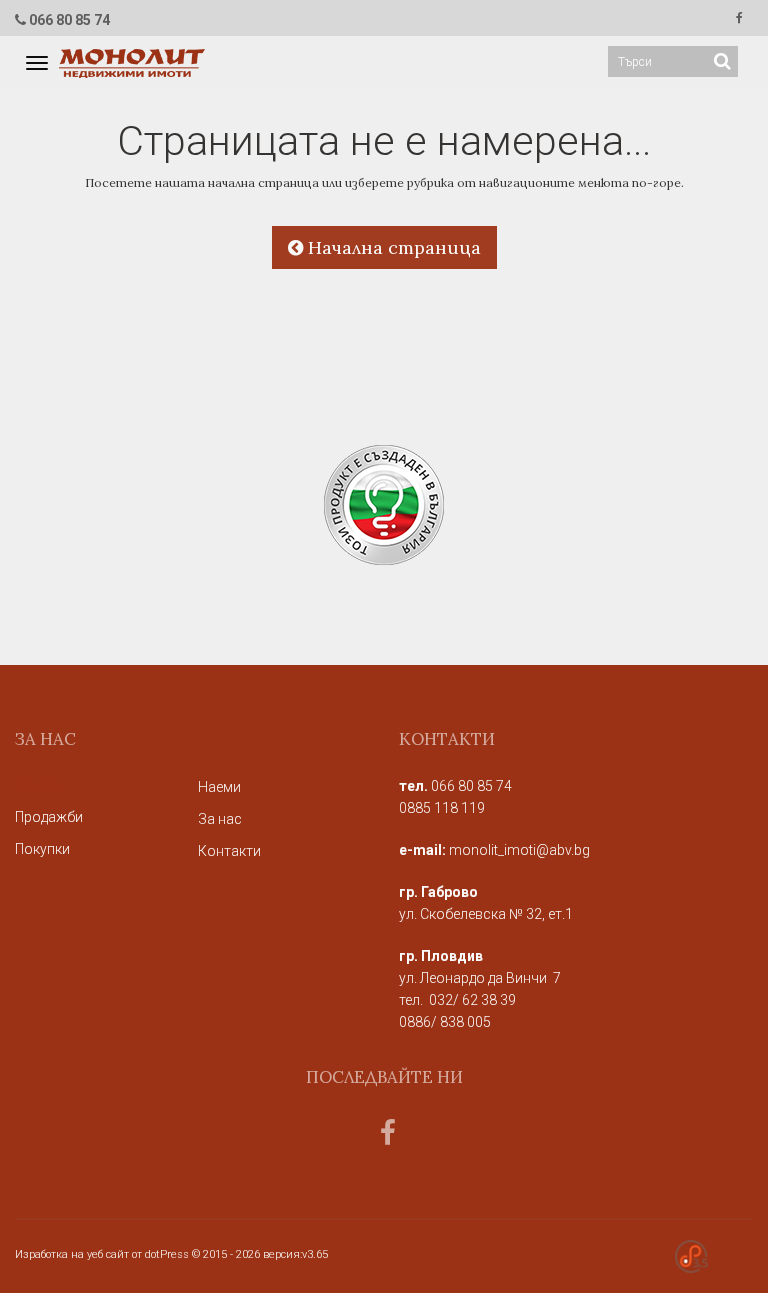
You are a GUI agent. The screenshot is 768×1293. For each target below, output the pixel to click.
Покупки (42, 849)
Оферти (40, 785)
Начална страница (392, 247)
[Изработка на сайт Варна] (691, 1256)
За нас (220, 819)
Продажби (49, 817)
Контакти (229, 851)
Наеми (219, 787)
